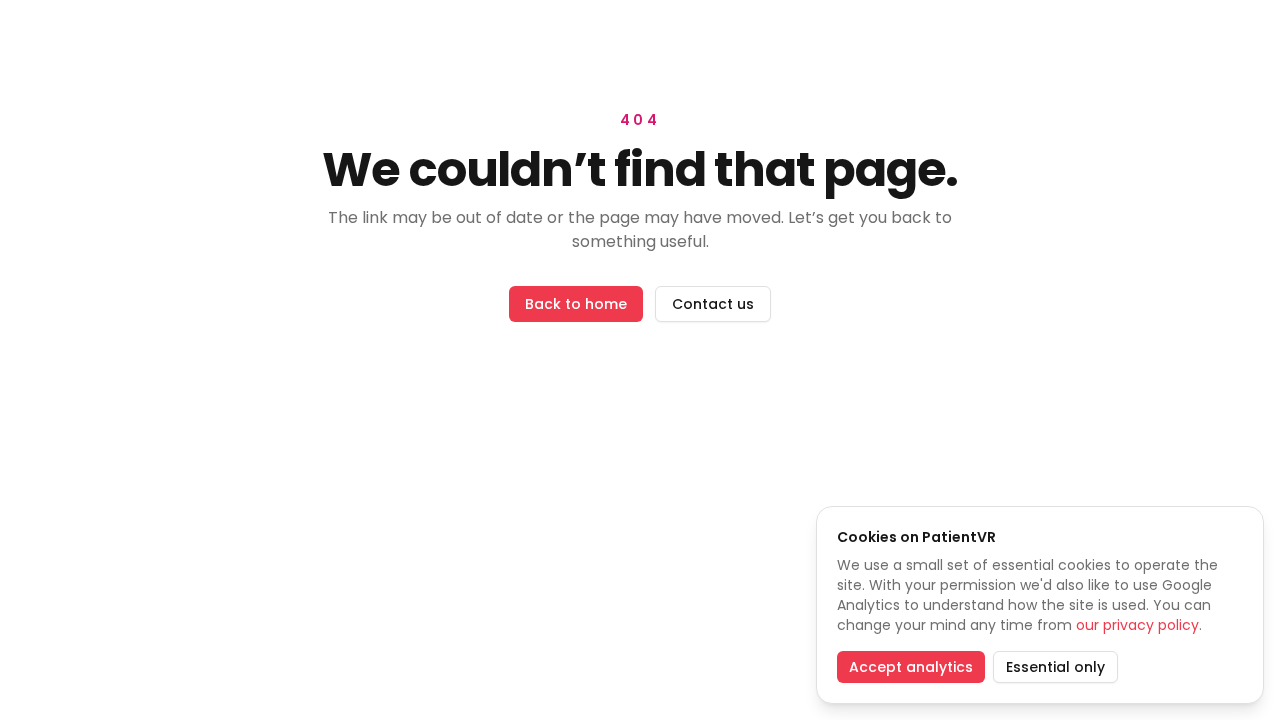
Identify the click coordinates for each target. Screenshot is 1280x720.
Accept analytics (911, 667)
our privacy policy (1137, 625)
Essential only (1055, 667)
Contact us (713, 304)
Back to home (576, 304)
